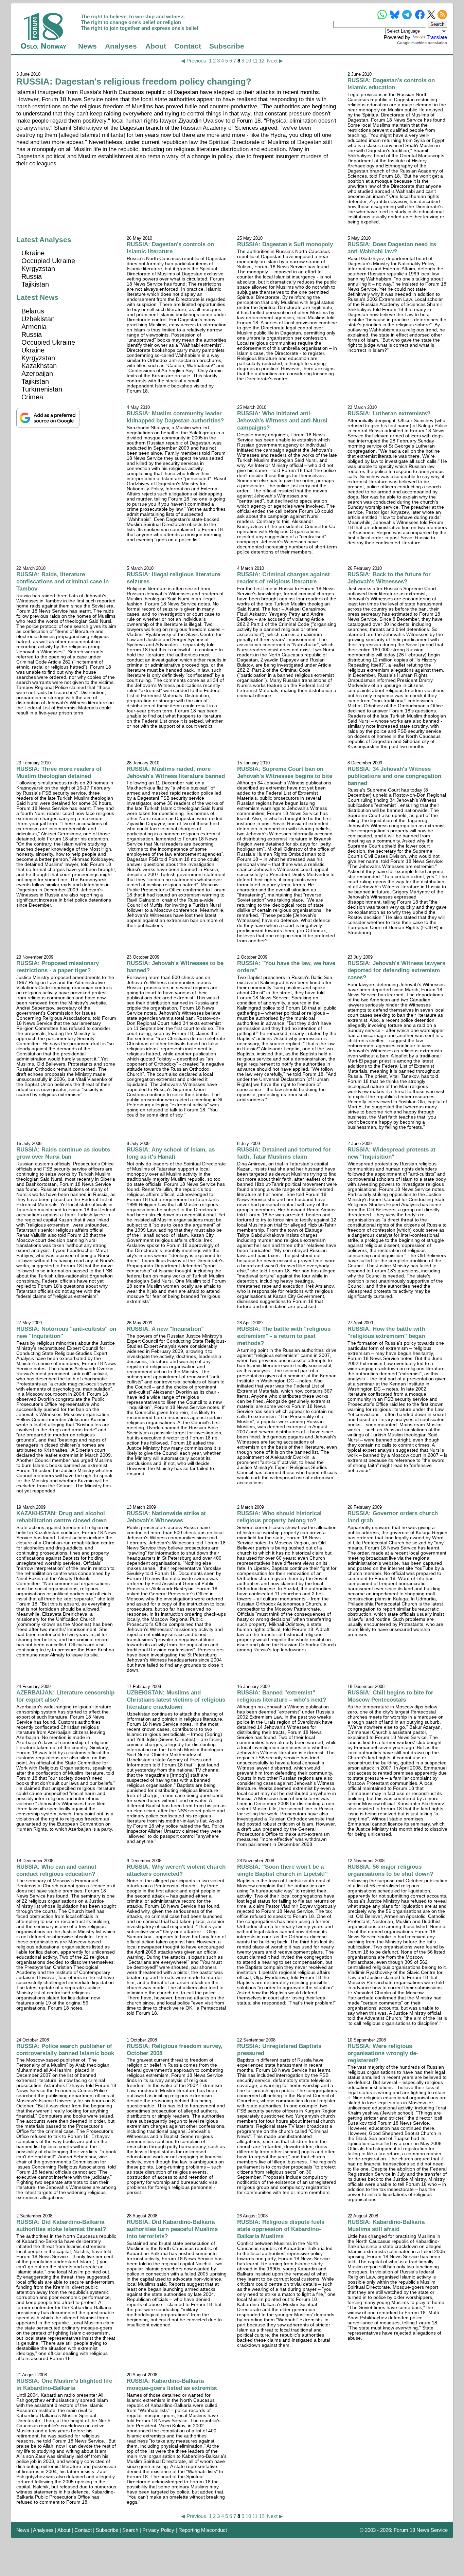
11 (255, 61)
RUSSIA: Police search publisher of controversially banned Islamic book (65, 2049)
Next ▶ (275, 61)
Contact (188, 46)
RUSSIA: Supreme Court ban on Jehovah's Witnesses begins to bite (285, 772)
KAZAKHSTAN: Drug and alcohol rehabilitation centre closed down (61, 1517)
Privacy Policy (158, 2530)
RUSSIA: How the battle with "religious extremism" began (386, 1332)
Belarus (33, 311)
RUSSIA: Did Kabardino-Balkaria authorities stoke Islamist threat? (61, 2225)
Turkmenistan (42, 389)
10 (248, 61)
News (87, 46)
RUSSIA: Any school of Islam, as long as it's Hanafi (171, 1153)
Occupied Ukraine (48, 261)
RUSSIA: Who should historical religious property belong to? (279, 1517)
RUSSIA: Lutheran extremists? (389, 413)
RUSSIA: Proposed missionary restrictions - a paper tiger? (58, 967)
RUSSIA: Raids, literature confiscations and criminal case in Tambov (63, 581)
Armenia (34, 327)
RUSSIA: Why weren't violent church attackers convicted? (176, 1870)
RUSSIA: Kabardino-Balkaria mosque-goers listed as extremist (172, 2384)
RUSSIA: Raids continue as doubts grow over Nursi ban (63, 1153)
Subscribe (227, 46)
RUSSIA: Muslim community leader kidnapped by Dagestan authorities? (175, 417)
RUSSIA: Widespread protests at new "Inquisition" (391, 1153)
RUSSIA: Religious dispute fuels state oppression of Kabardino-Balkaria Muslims (281, 2229)
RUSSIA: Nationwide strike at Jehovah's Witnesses (166, 1517)
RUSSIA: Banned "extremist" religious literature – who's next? (282, 1696)
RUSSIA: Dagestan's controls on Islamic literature (170, 248)
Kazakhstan (39, 366)
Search (130, 2530)
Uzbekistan (38, 319)
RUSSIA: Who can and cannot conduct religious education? (56, 1870)
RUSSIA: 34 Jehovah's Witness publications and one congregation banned (394, 776)
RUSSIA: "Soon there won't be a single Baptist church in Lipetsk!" (282, 1870)
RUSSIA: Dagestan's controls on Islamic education (391, 84)
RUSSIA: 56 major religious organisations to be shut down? (390, 1870)
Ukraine (33, 253)
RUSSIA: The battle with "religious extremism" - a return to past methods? (284, 1336)
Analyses (121, 46)
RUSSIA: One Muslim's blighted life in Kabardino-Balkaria (64, 2384)
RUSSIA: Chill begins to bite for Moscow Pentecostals (390, 1696)
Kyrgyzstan (38, 269)
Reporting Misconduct (203, 2530)
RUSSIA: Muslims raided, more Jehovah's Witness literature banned (176, 772)
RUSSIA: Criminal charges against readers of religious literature (283, 578)
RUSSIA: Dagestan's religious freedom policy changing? (134, 81)
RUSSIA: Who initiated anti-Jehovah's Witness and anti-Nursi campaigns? (282, 420)
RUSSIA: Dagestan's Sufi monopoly (285, 244)
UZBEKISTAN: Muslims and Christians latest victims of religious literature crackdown (176, 1700)
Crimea (32, 397)
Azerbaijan (37, 374)
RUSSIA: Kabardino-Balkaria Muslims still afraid (386, 2225)
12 (262, 61)
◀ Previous (194, 61)
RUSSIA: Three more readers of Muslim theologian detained (59, 772)
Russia (32, 276)
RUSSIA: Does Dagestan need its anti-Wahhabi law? (392, 248)
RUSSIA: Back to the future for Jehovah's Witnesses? (389, 578)
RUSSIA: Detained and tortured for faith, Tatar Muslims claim (284, 1153)
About (156, 46)
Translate (437, 37)
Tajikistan (35, 284)
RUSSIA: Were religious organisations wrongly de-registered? (383, 2053)
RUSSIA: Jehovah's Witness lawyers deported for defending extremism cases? (396, 970)
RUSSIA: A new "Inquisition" (165, 1329)
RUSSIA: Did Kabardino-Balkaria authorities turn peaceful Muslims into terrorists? (172, 2229)
